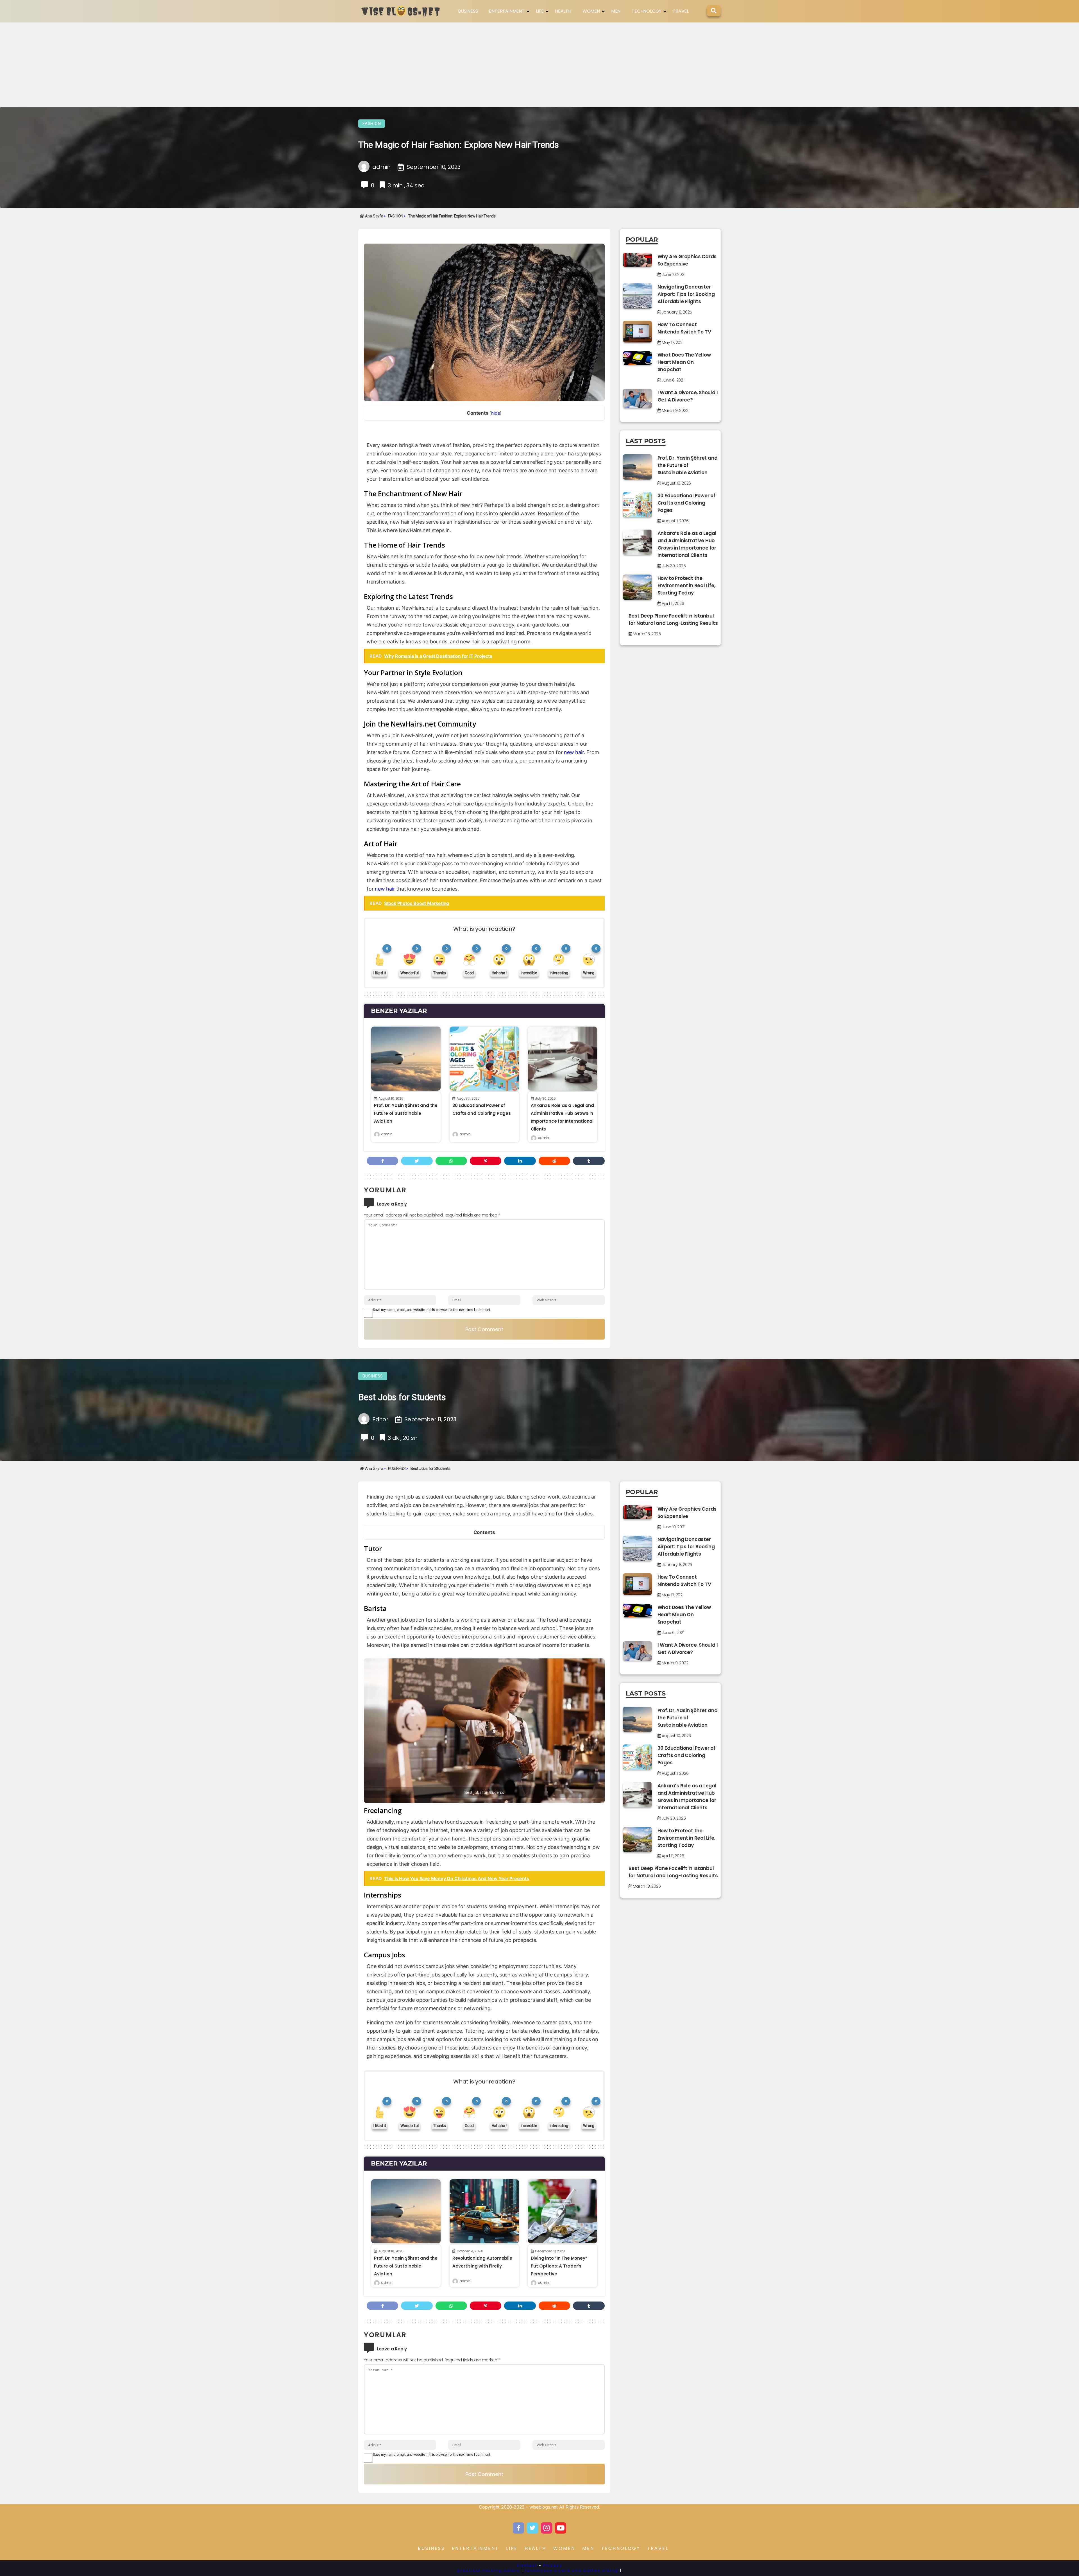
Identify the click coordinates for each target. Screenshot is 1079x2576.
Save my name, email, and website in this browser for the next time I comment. (432, 1310)
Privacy (553, 2565)
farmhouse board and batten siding (572, 2571)
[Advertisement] (539, 65)
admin (387, 1134)
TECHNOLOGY (647, 11)
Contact (527, 2565)
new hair (385, 889)
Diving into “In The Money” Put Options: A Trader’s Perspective (559, 2266)
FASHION (372, 124)
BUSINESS (468, 11)
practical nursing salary (489, 2571)
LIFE (540, 11)
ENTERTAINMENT (507, 11)
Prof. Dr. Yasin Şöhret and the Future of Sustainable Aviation (406, 1113)
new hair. (574, 752)
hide (496, 413)
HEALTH (563, 11)
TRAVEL (681, 11)
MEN (616, 11)
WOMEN (591, 11)
